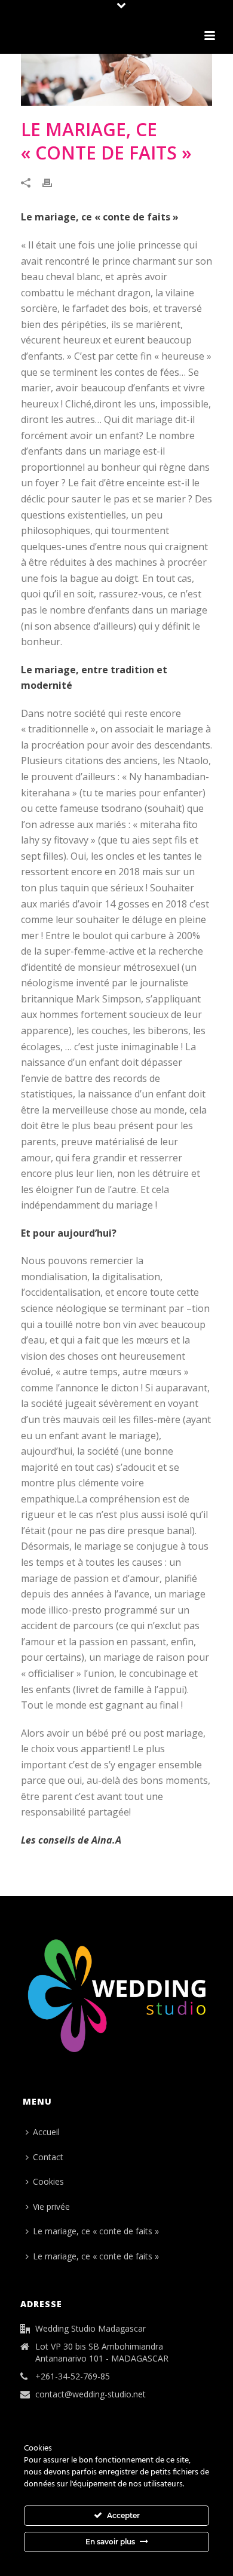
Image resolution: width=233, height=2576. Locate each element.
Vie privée (51, 2207)
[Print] (53, 182)
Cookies (48, 2181)
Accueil (46, 2132)
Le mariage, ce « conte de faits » (96, 2231)
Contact (48, 2157)
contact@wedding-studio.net (91, 2394)
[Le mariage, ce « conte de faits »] (116, 80)
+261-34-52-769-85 (73, 2376)
